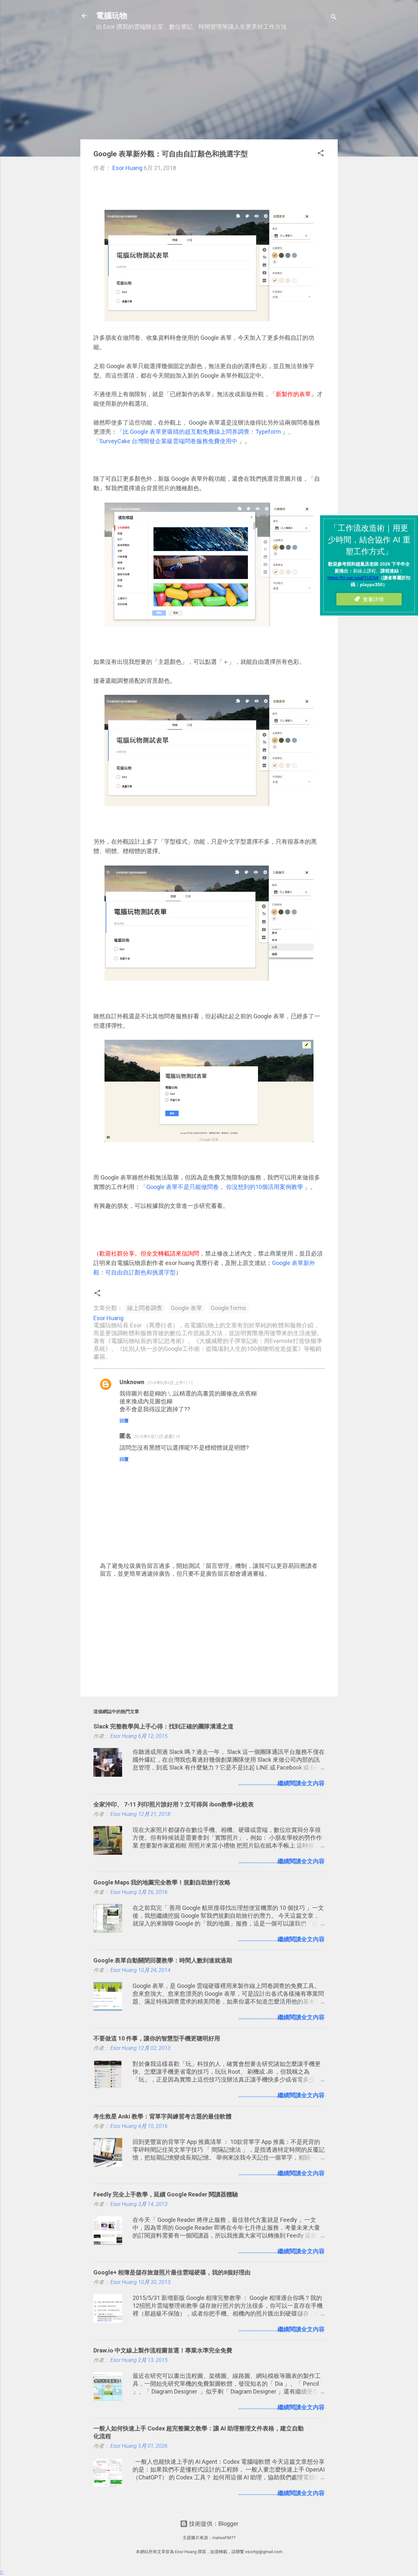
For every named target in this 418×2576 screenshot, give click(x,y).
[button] (321, 154)
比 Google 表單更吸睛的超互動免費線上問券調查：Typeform (202, 432)
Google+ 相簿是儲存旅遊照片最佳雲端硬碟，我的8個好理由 (172, 2272)
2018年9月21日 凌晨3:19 (157, 1436)
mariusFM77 (224, 2538)
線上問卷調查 (145, 1308)
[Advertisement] (209, 88)
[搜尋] (334, 18)
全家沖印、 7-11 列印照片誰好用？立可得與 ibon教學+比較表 (174, 1804)
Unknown (132, 1382)
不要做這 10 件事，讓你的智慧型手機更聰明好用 (157, 2038)
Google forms (228, 1308)
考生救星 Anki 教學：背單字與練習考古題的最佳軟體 (162, 2116)
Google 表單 (186, 1308)
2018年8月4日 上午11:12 (170, 1383)
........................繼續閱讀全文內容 (281, 1783)
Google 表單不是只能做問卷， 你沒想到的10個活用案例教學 (225, 1187)
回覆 (124, 1421)
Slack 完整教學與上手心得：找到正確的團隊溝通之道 (163, 1726)
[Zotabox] (2, 2573)
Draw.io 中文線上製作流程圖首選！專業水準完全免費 (163, 2350)
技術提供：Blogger (213, 2524)
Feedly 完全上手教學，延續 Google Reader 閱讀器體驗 (166, 2194)
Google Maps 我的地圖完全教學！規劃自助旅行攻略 (162, 1882)
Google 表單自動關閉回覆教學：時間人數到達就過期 (163, 1960)
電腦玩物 (112, 16)
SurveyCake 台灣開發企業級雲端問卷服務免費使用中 (168, 441)
